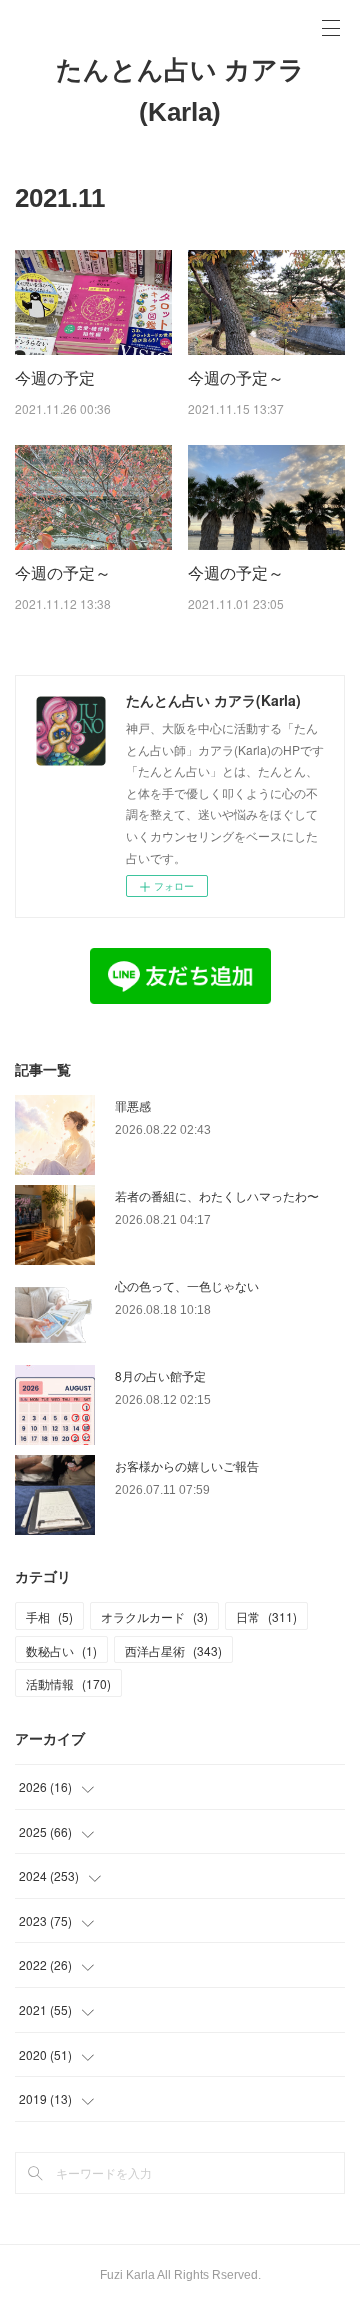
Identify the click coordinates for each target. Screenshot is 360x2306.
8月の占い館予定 (160, 1375)
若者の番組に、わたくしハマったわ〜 (217, 1195)
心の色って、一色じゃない (187, 1285)
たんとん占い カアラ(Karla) (180, 91)
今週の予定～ (236, 377)
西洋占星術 (173, 1650)
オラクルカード (154, 1616)
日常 (266, 1616)
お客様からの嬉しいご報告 (187, 1465)
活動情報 (68, 1683)
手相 (49, 1616)
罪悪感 (133, 1105)
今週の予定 (55, 377)
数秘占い (61, 1650)
